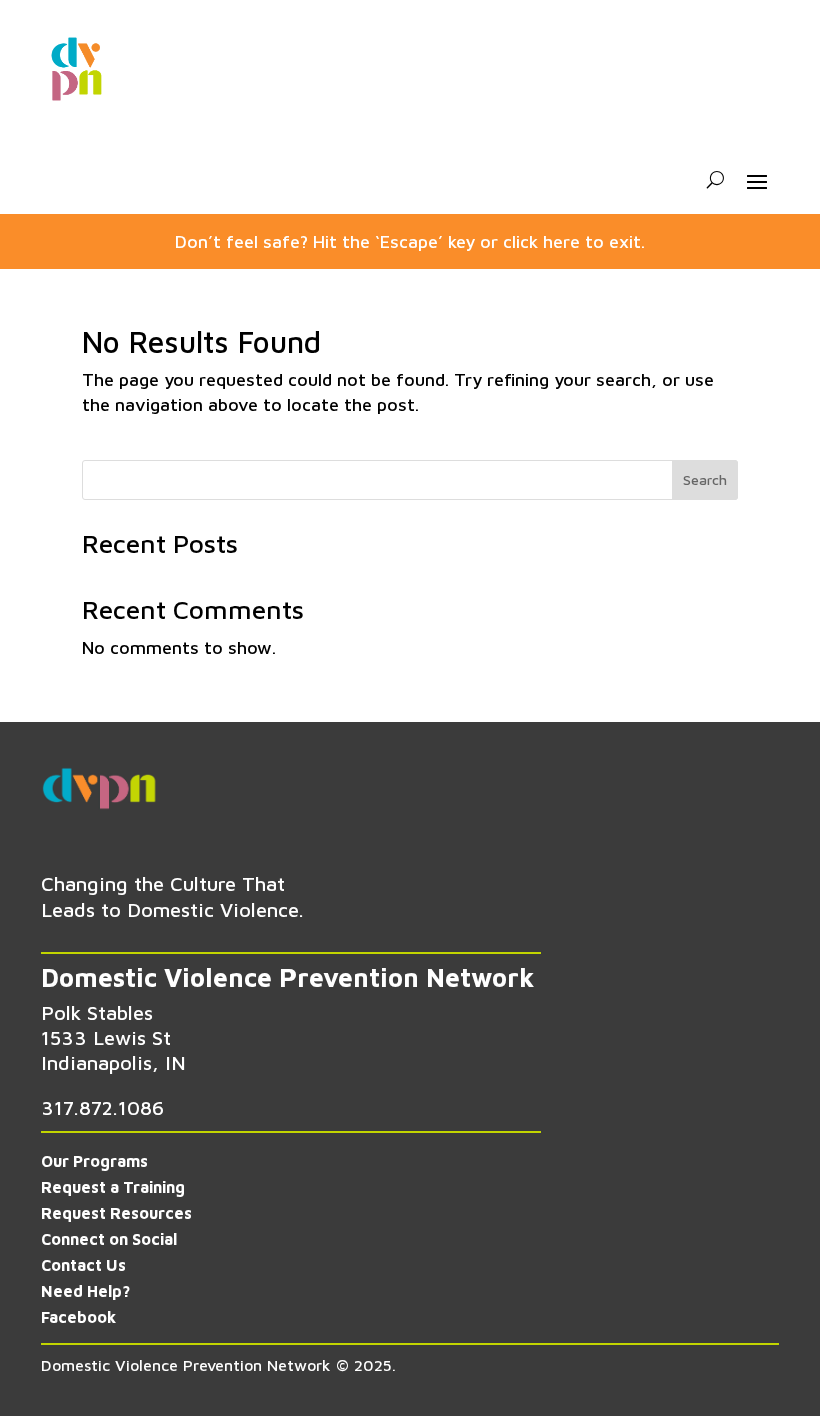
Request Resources (116, 1213)
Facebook (78, 1317)
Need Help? (85, 1291)
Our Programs (94, 1161)
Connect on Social (109, 1239)
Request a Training (113, 1187)
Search (705, 479)
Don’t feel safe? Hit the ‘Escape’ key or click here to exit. (410, 241)
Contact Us (83, 1265)
